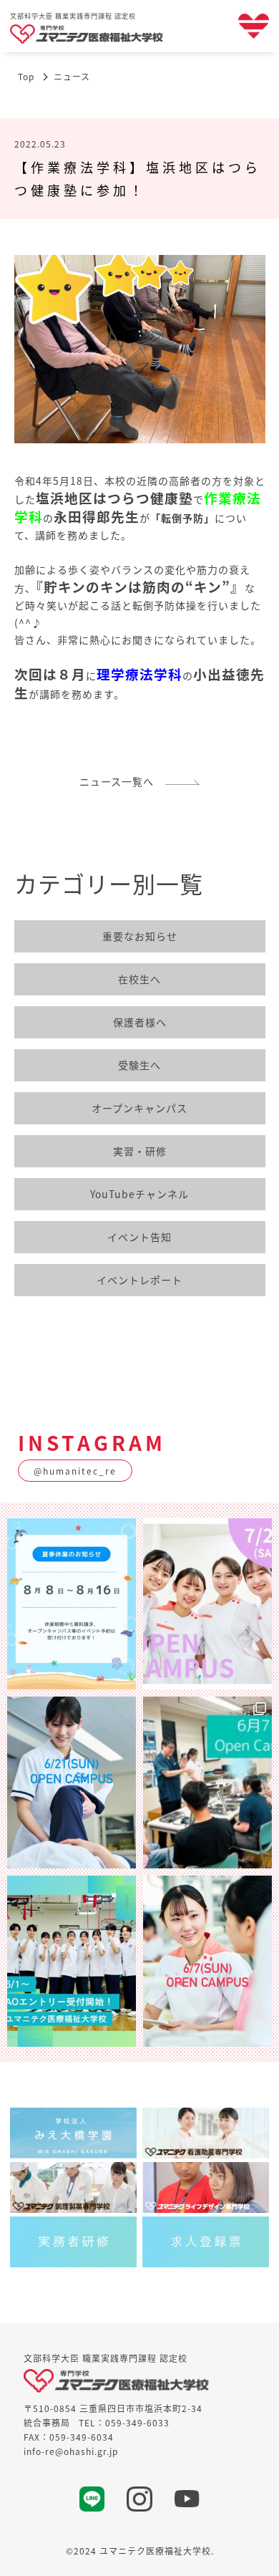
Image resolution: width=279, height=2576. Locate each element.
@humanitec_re (75, 1471)
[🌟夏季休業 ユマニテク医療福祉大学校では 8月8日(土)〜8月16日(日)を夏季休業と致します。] (72, 1604)
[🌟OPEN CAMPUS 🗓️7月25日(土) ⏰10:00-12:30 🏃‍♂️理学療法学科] (207, 1604)
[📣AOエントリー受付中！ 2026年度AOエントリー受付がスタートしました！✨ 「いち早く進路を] (72, 1961)
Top (26, 76)
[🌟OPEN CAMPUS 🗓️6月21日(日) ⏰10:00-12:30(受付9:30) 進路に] (72, 1782)
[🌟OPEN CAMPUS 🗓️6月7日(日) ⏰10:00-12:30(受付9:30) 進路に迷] (207, 1961)
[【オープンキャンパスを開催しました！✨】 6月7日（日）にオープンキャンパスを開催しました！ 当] (207, 1782)
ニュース (72, 76)
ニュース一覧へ (122, 781)
